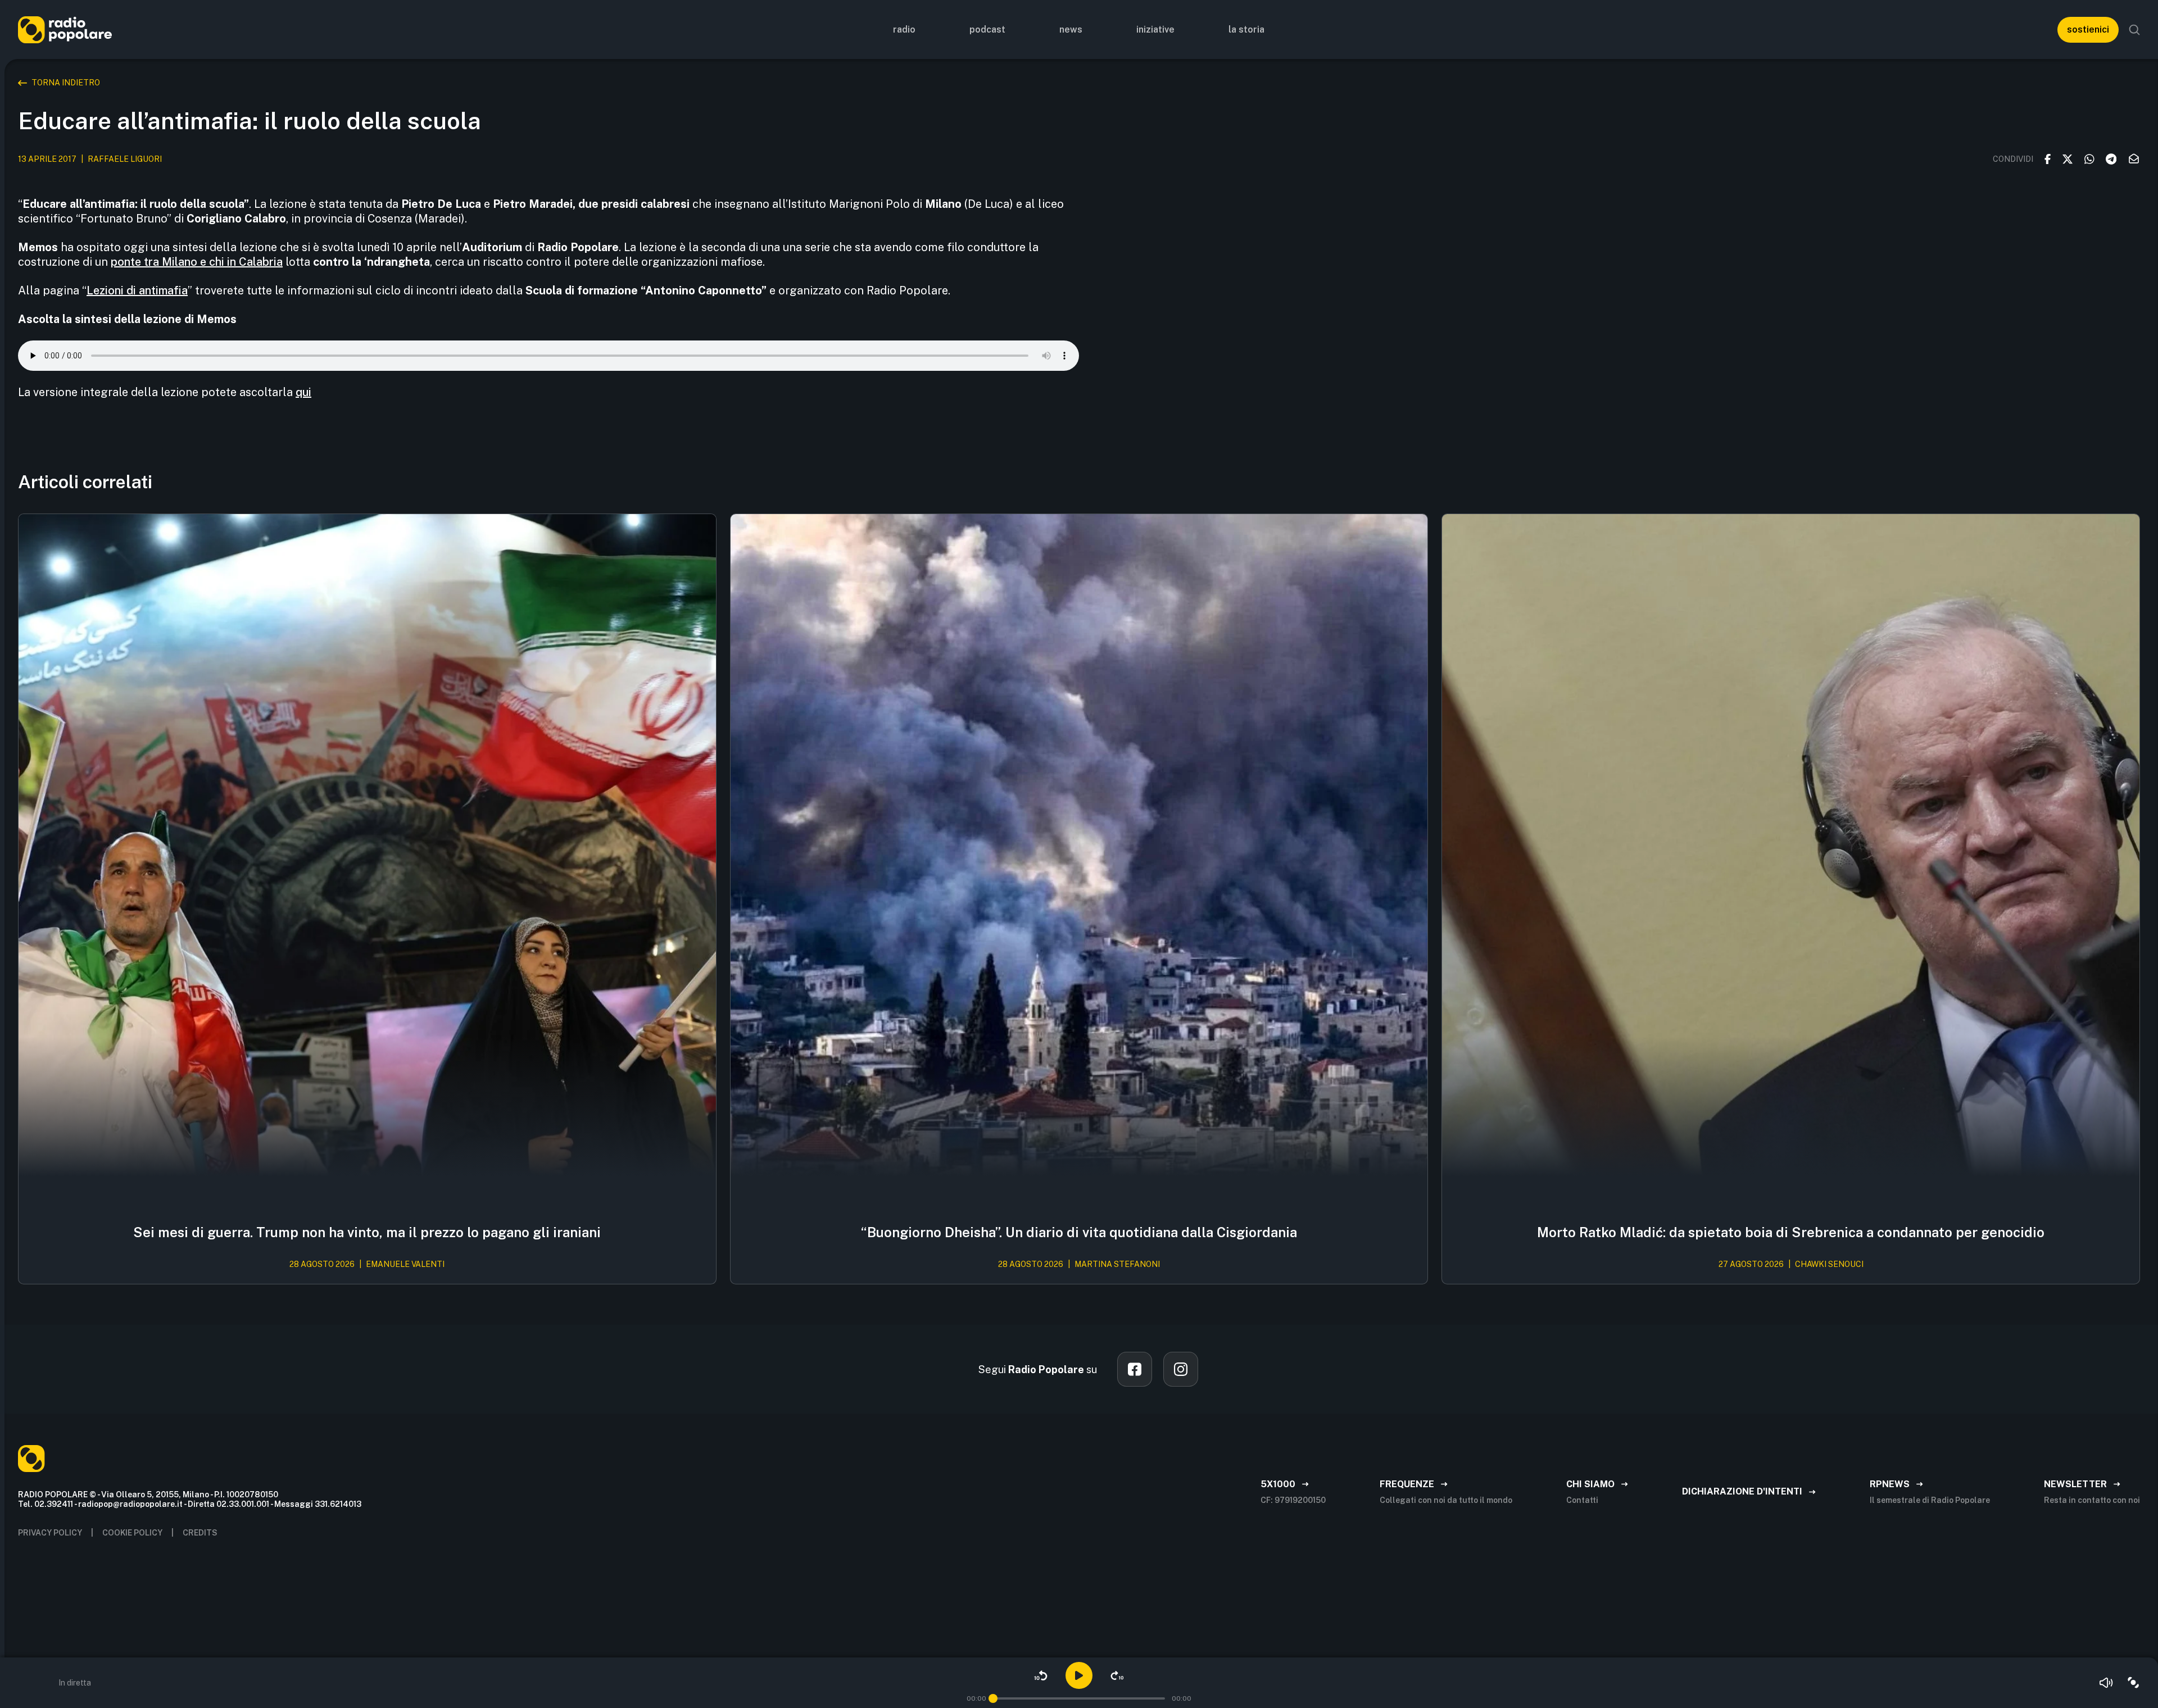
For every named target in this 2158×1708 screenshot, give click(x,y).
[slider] (993, 1698)
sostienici (2088, 29)
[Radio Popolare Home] (65, 29)
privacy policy (50, 1533)
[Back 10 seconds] (1041, 1675)
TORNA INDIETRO (66, 83)
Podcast (987, 29)
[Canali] (2133, 1683)
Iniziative (1155, 29)
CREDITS (200, 1533)
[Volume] (2106, 1683)
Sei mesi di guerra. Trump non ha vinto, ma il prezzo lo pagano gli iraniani (367, 1232)
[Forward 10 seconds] (1117, 1675)
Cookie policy (132, 1533)
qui (303, 392)
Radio (904, 29)
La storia (1246, 29)
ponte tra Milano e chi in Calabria (197, 262)
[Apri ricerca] (2134, 30)
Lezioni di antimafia (137, 290)
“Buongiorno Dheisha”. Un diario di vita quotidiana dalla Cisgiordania (1079, 1232)
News (1071, 29)
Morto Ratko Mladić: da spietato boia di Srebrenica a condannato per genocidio (1791, 1232)
